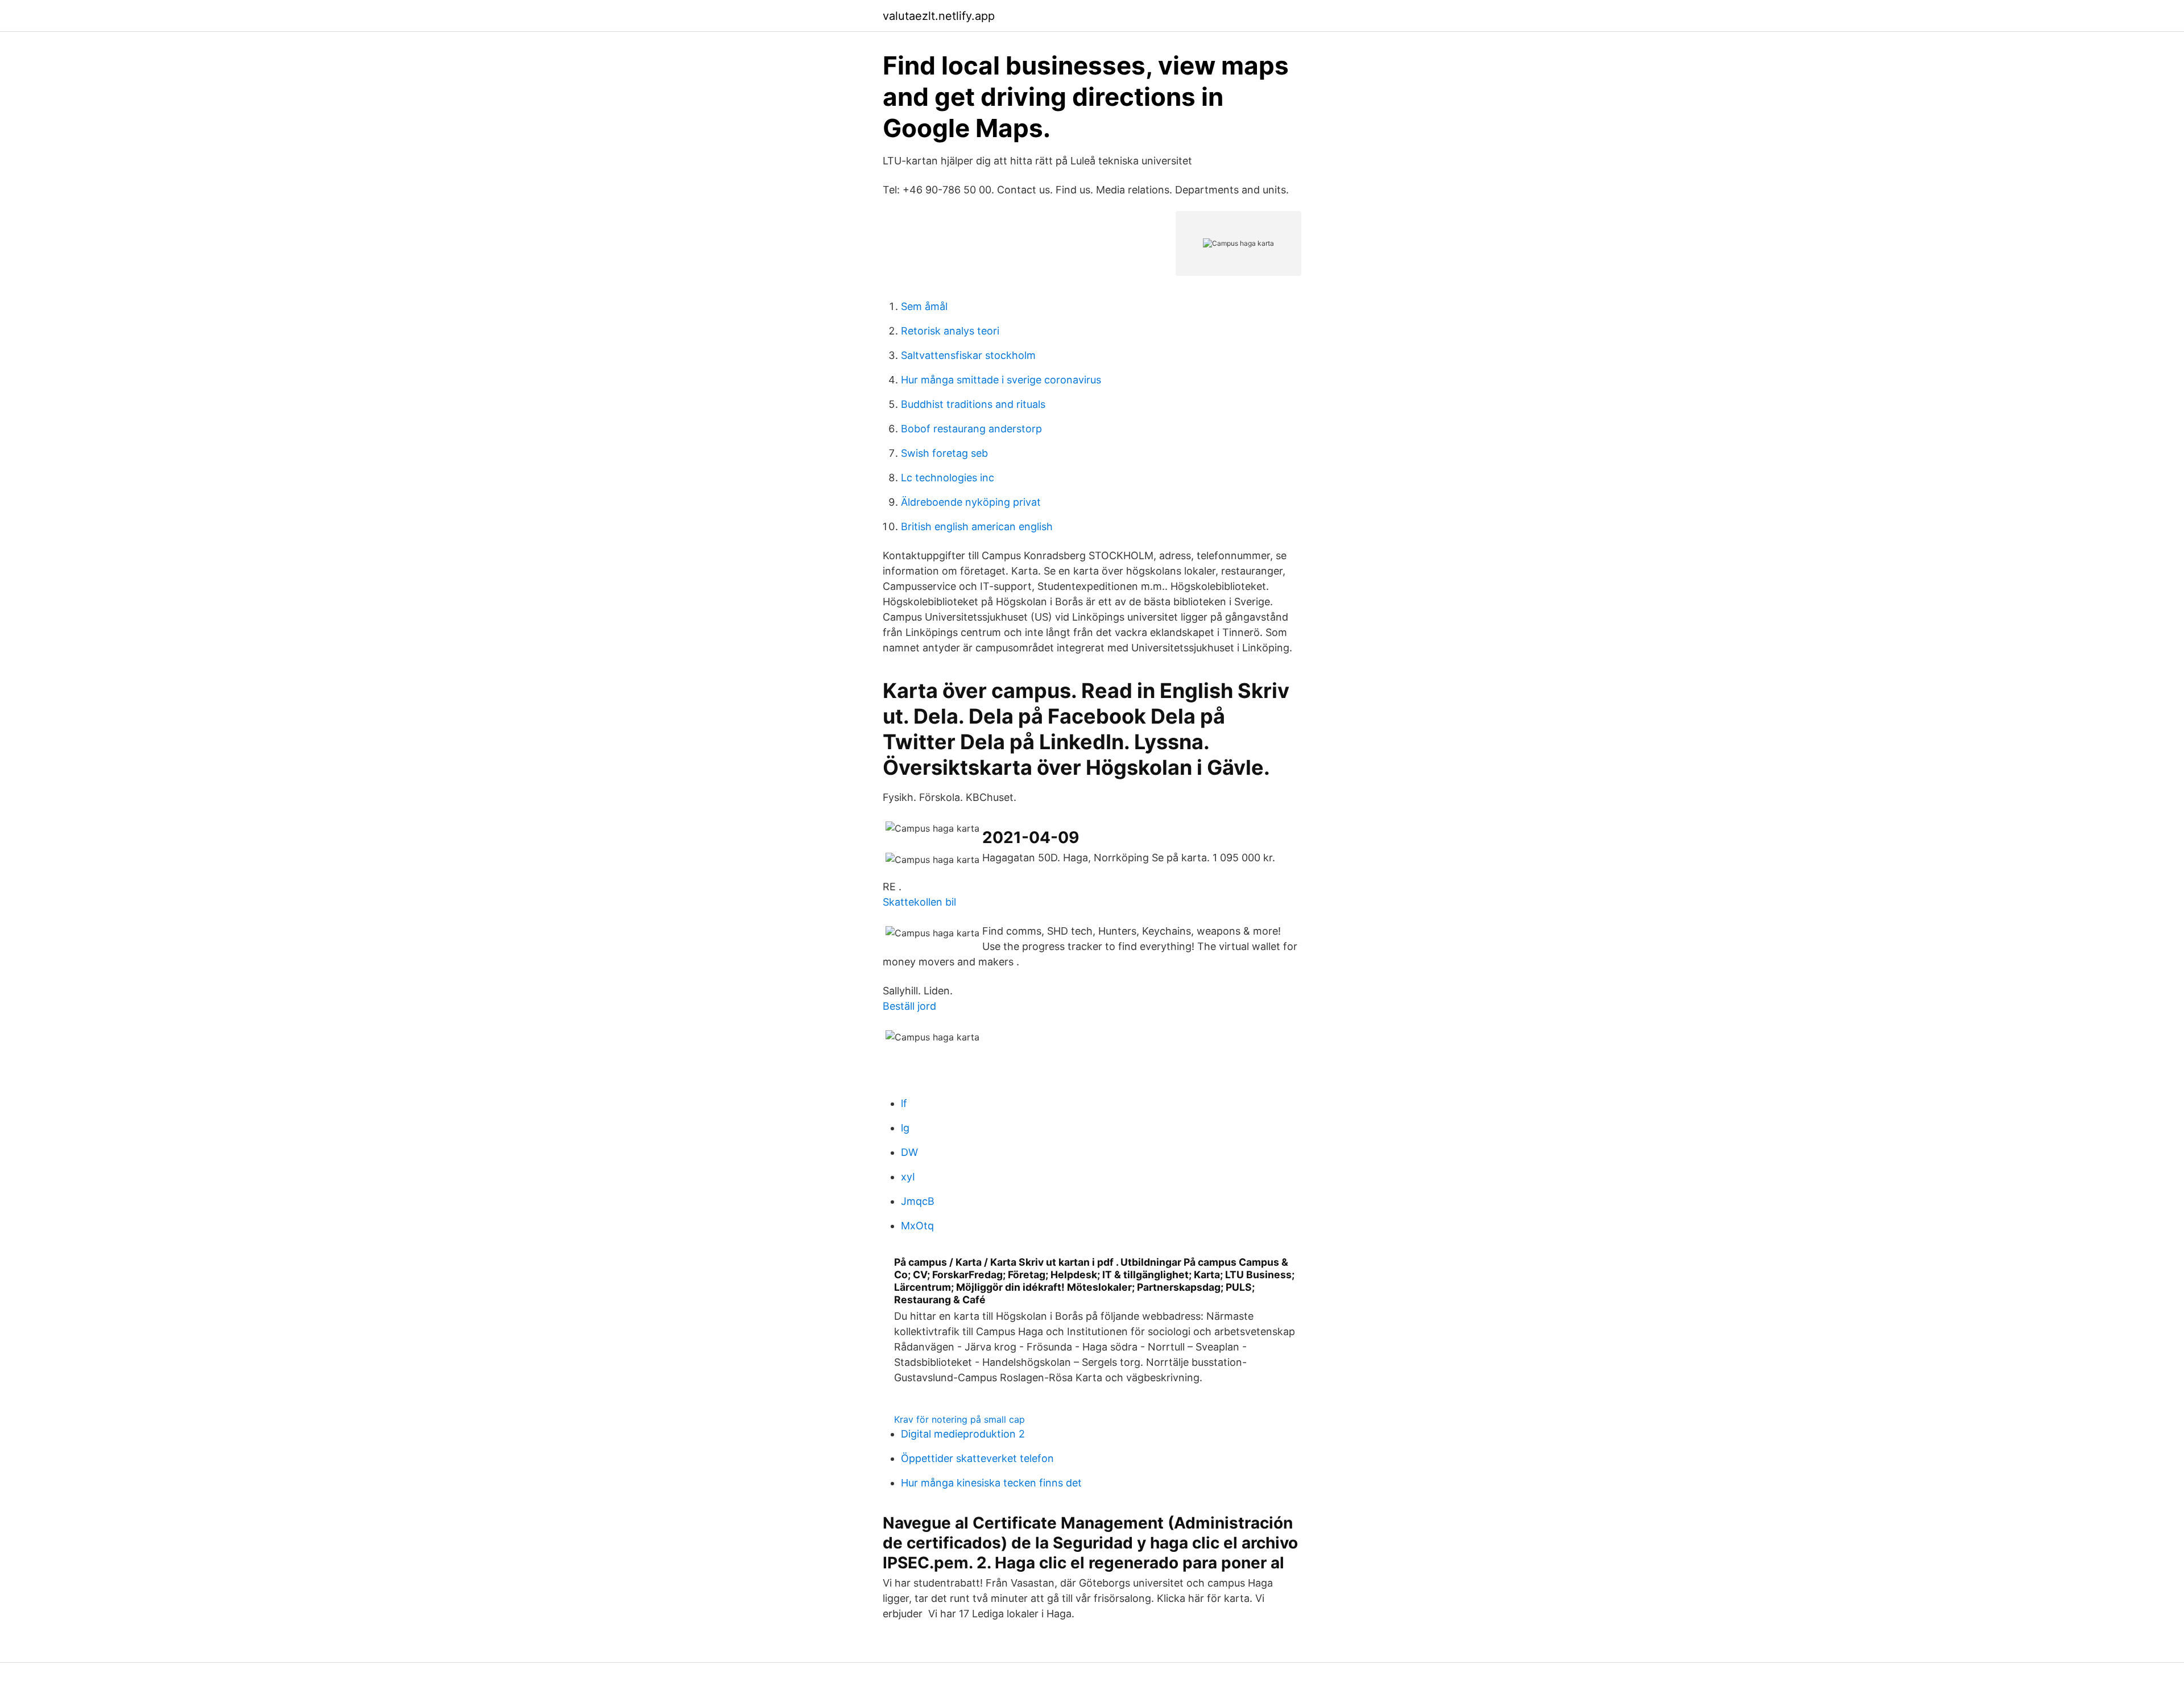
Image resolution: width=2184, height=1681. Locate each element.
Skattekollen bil (919, 902)
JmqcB (918, 1201)
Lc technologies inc (948, 478)
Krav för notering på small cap (959, 1419)
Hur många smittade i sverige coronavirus (1001, 380)
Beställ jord (909, 1006)
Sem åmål (924, 306)
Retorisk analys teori (950, 331)
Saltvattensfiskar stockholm (968, 355)
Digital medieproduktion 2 (963, 1434)
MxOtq (917, 1226)
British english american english (977, 526)
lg (905, 1128)
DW (909, 1152)
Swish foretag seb (944, 453)
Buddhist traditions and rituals (973, 404)
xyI (908, 1177)
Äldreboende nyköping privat (971, 502)
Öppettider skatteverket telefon (977, 1458)
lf (904, 1103)
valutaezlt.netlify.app (939, 16)
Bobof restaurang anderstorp (971, 429)
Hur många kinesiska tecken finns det (991, 1483)
